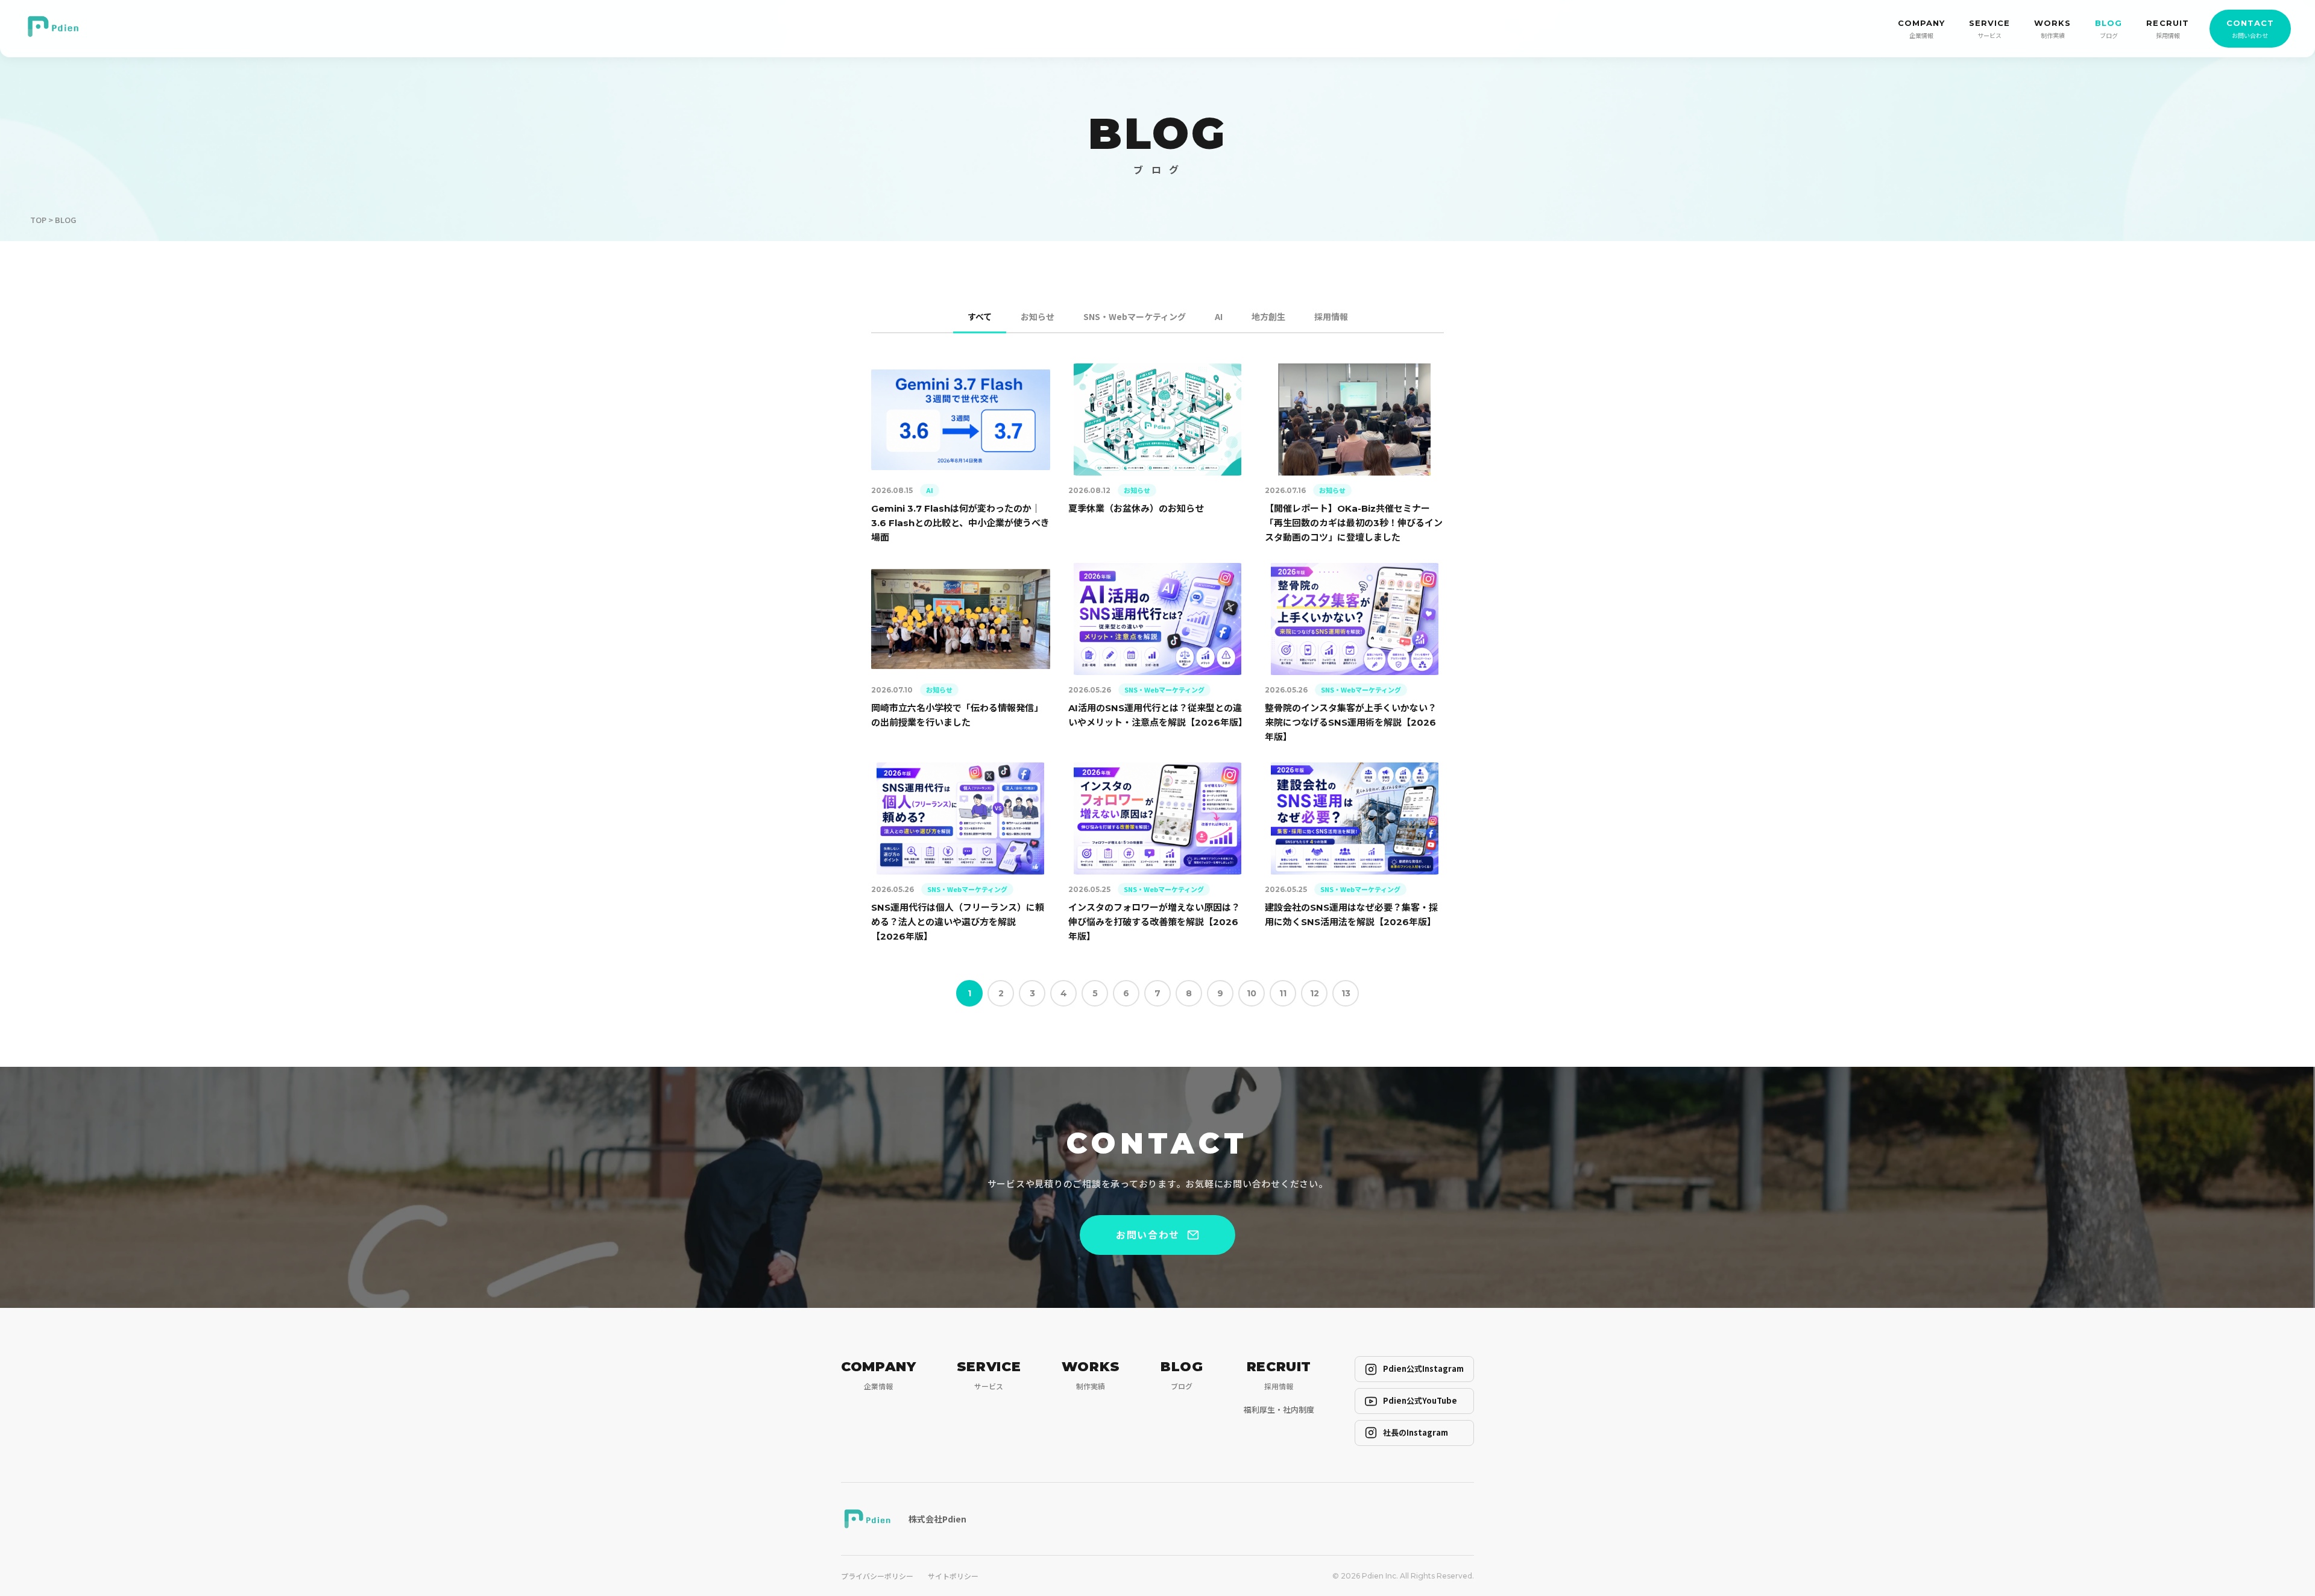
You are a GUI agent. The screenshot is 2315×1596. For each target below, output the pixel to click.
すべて (980, 316)
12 (1315, 993)
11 (1283, 993)
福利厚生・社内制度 (1279, 1409)
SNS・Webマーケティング (1135, 316)
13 (1346, 993)
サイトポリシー (953, 1576)
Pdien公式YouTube (1420, 1400)
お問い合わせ (1148, 1234)
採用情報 (1331, 316)
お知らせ (1038, 316)
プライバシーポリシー (877, 1576)
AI (1219, 316)
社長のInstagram (1416, 1432)
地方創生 (1268, 316)
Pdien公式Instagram (1423, 1368)
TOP (38, 220)
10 (1252, 993)
